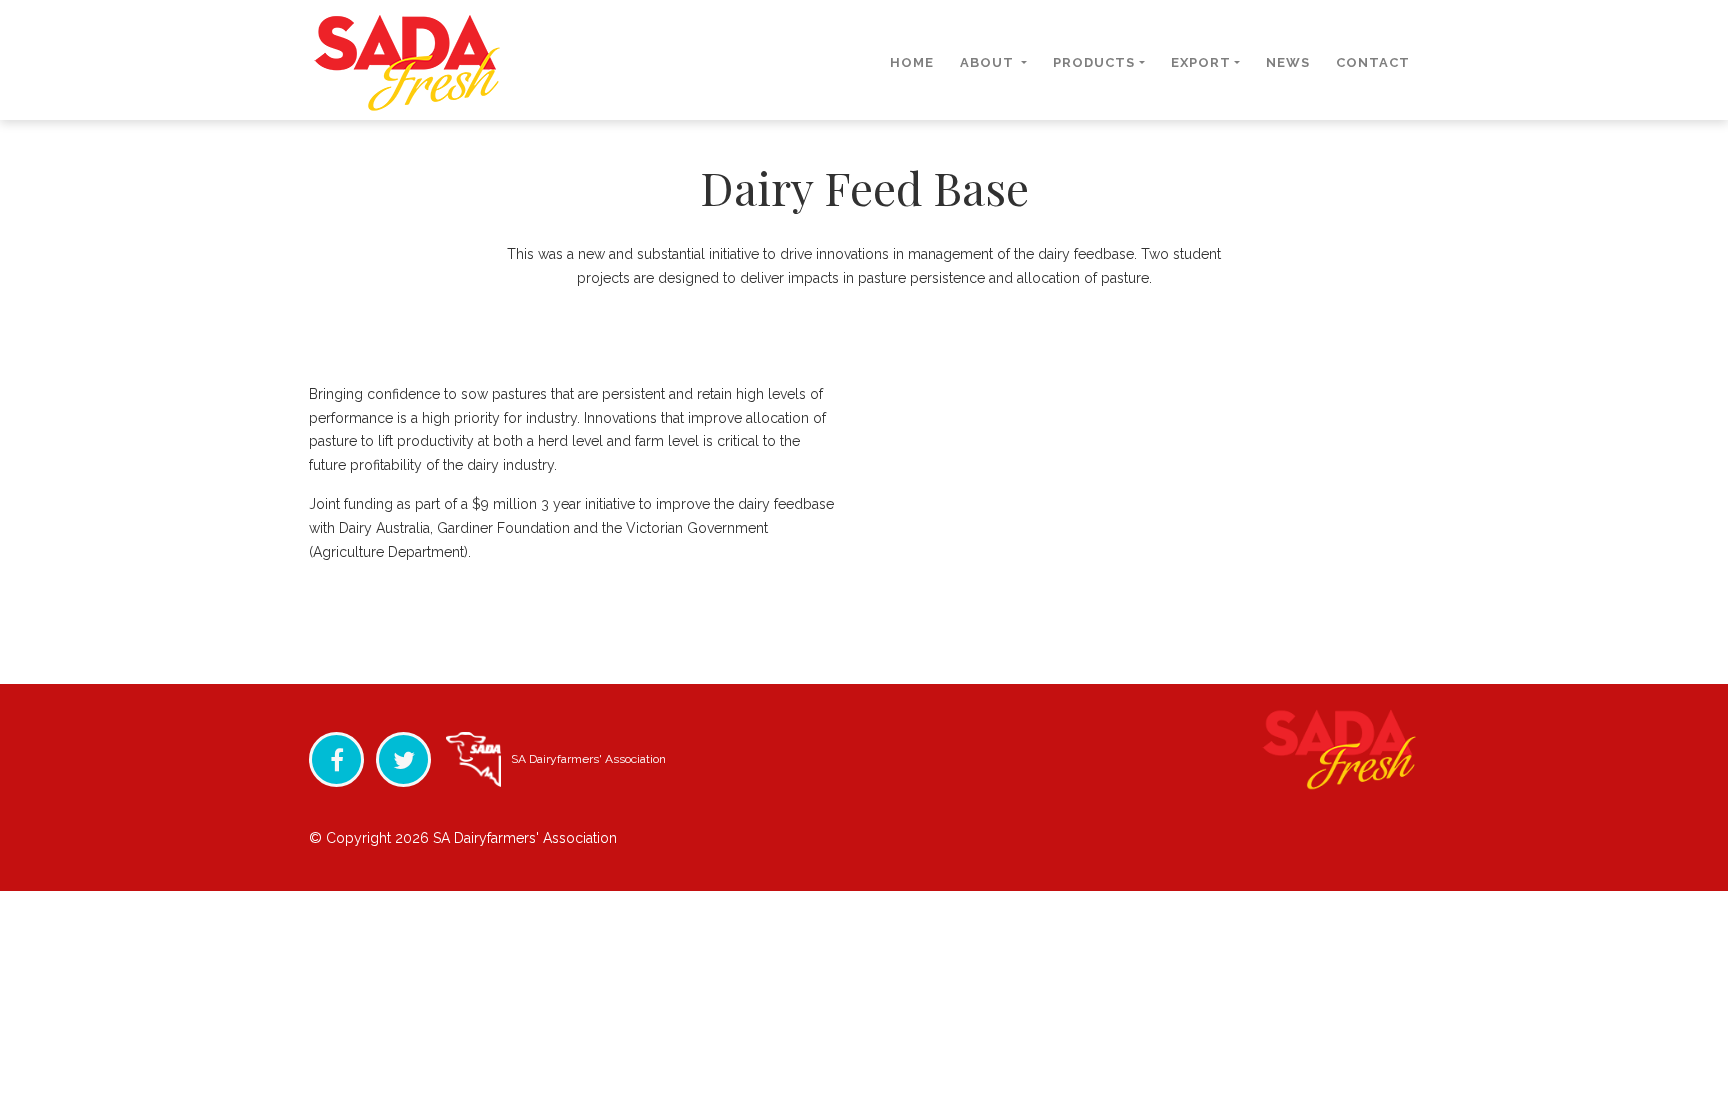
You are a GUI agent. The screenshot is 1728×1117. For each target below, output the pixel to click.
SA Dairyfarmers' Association (588, 759)
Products (1094, 62)
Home (912, 62)
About (989, 62)
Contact (1373, 62)
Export (1201, 62)
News (1288, 62)
